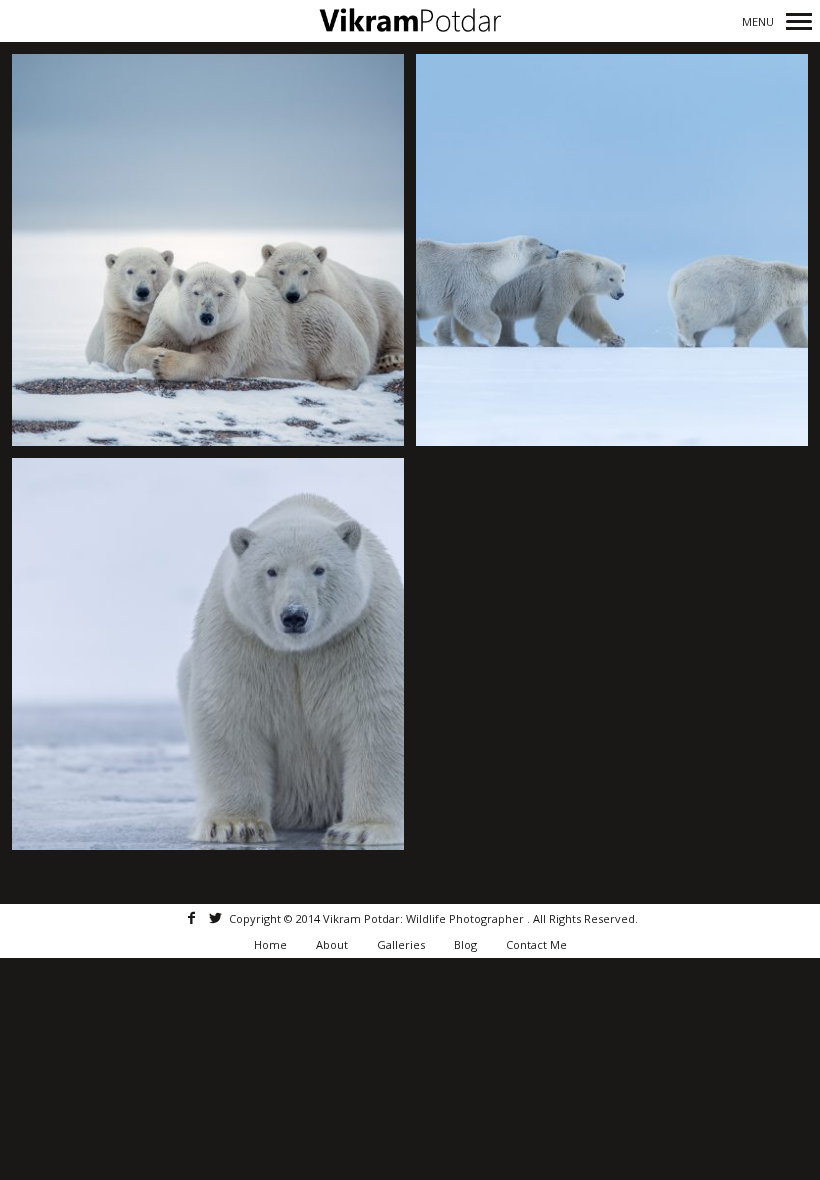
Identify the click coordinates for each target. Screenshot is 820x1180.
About (332, 944)
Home (270, 944)
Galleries (401, 944)
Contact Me (536, 944)
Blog (465, 944)
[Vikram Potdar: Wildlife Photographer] (410, 20)
